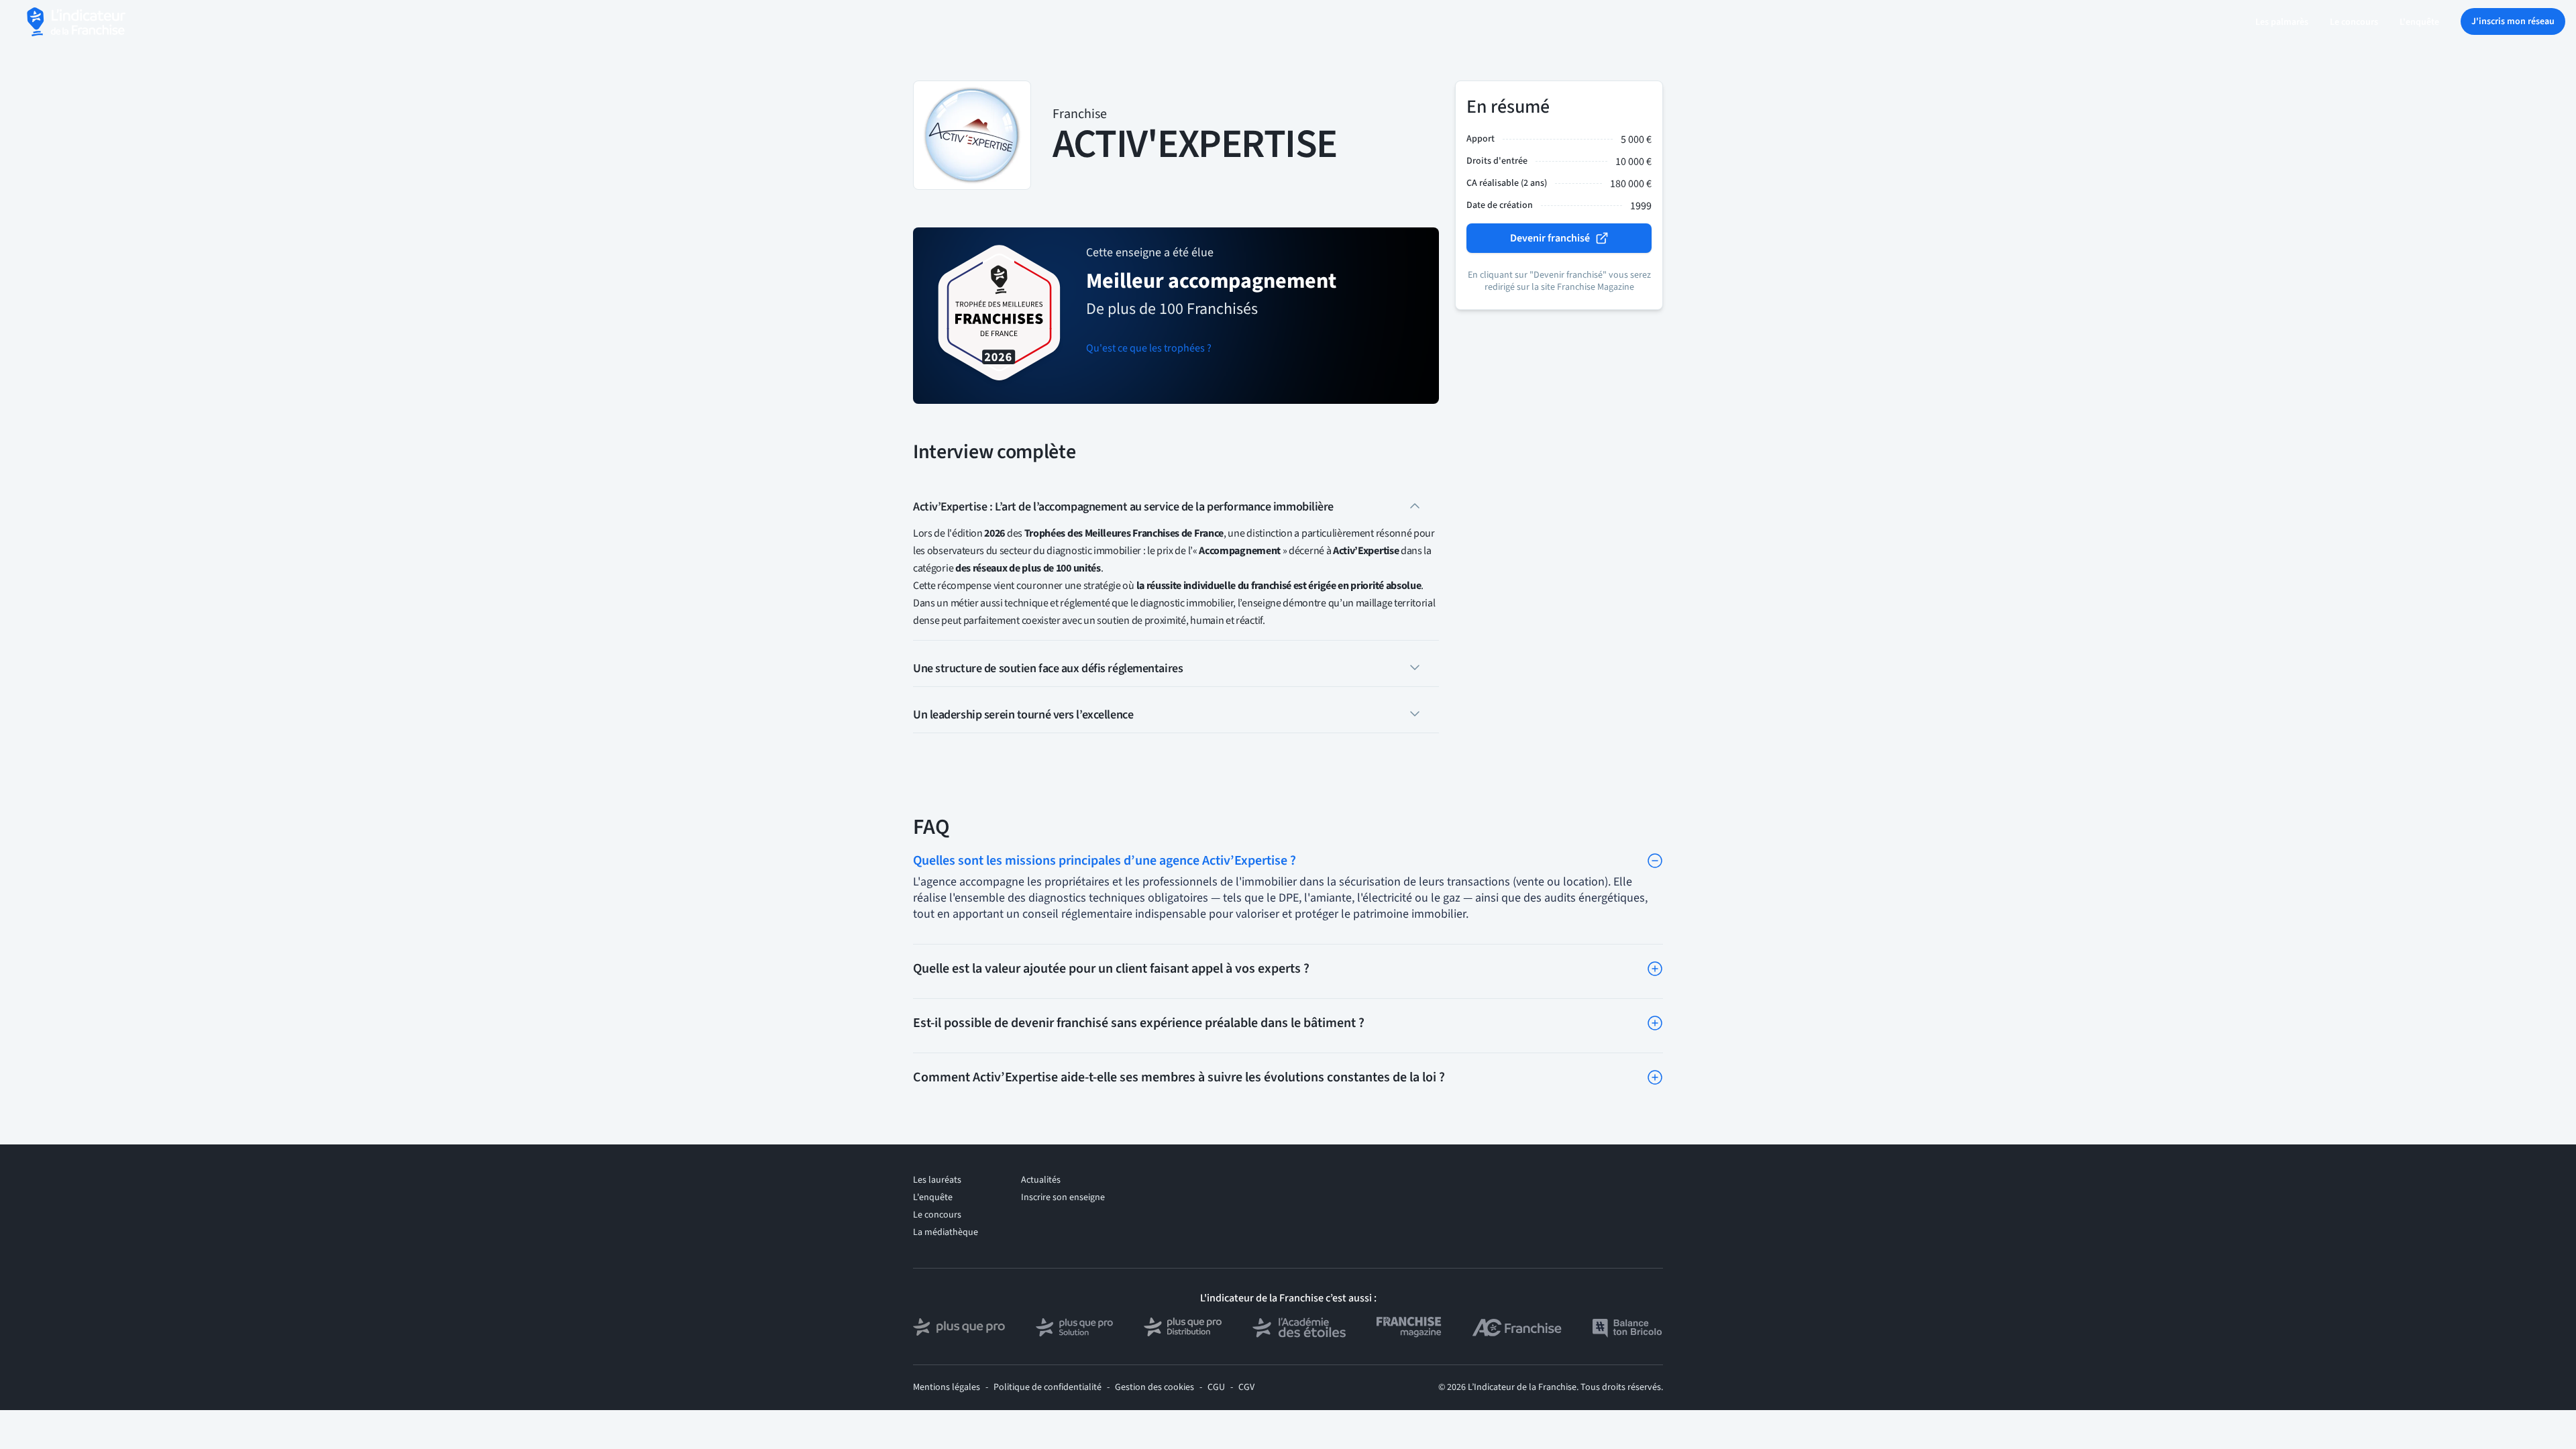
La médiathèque (946, 1232)
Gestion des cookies (1155, 1387)
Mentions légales (947, 1387)
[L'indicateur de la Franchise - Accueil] (77, 22)
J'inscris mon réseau (2513, 21)
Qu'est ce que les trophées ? (1149, 348)
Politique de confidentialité (1048, 1387)
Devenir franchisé (1550, 238)
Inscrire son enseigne (1063, 1197)
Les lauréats (937, 1180)
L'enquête (2419, 22)
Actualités (1041, 1180)
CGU (1216, 1387)
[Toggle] (1655, 861)
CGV (1246, 1387)
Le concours (2354, 22)
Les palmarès (2282, 22)
